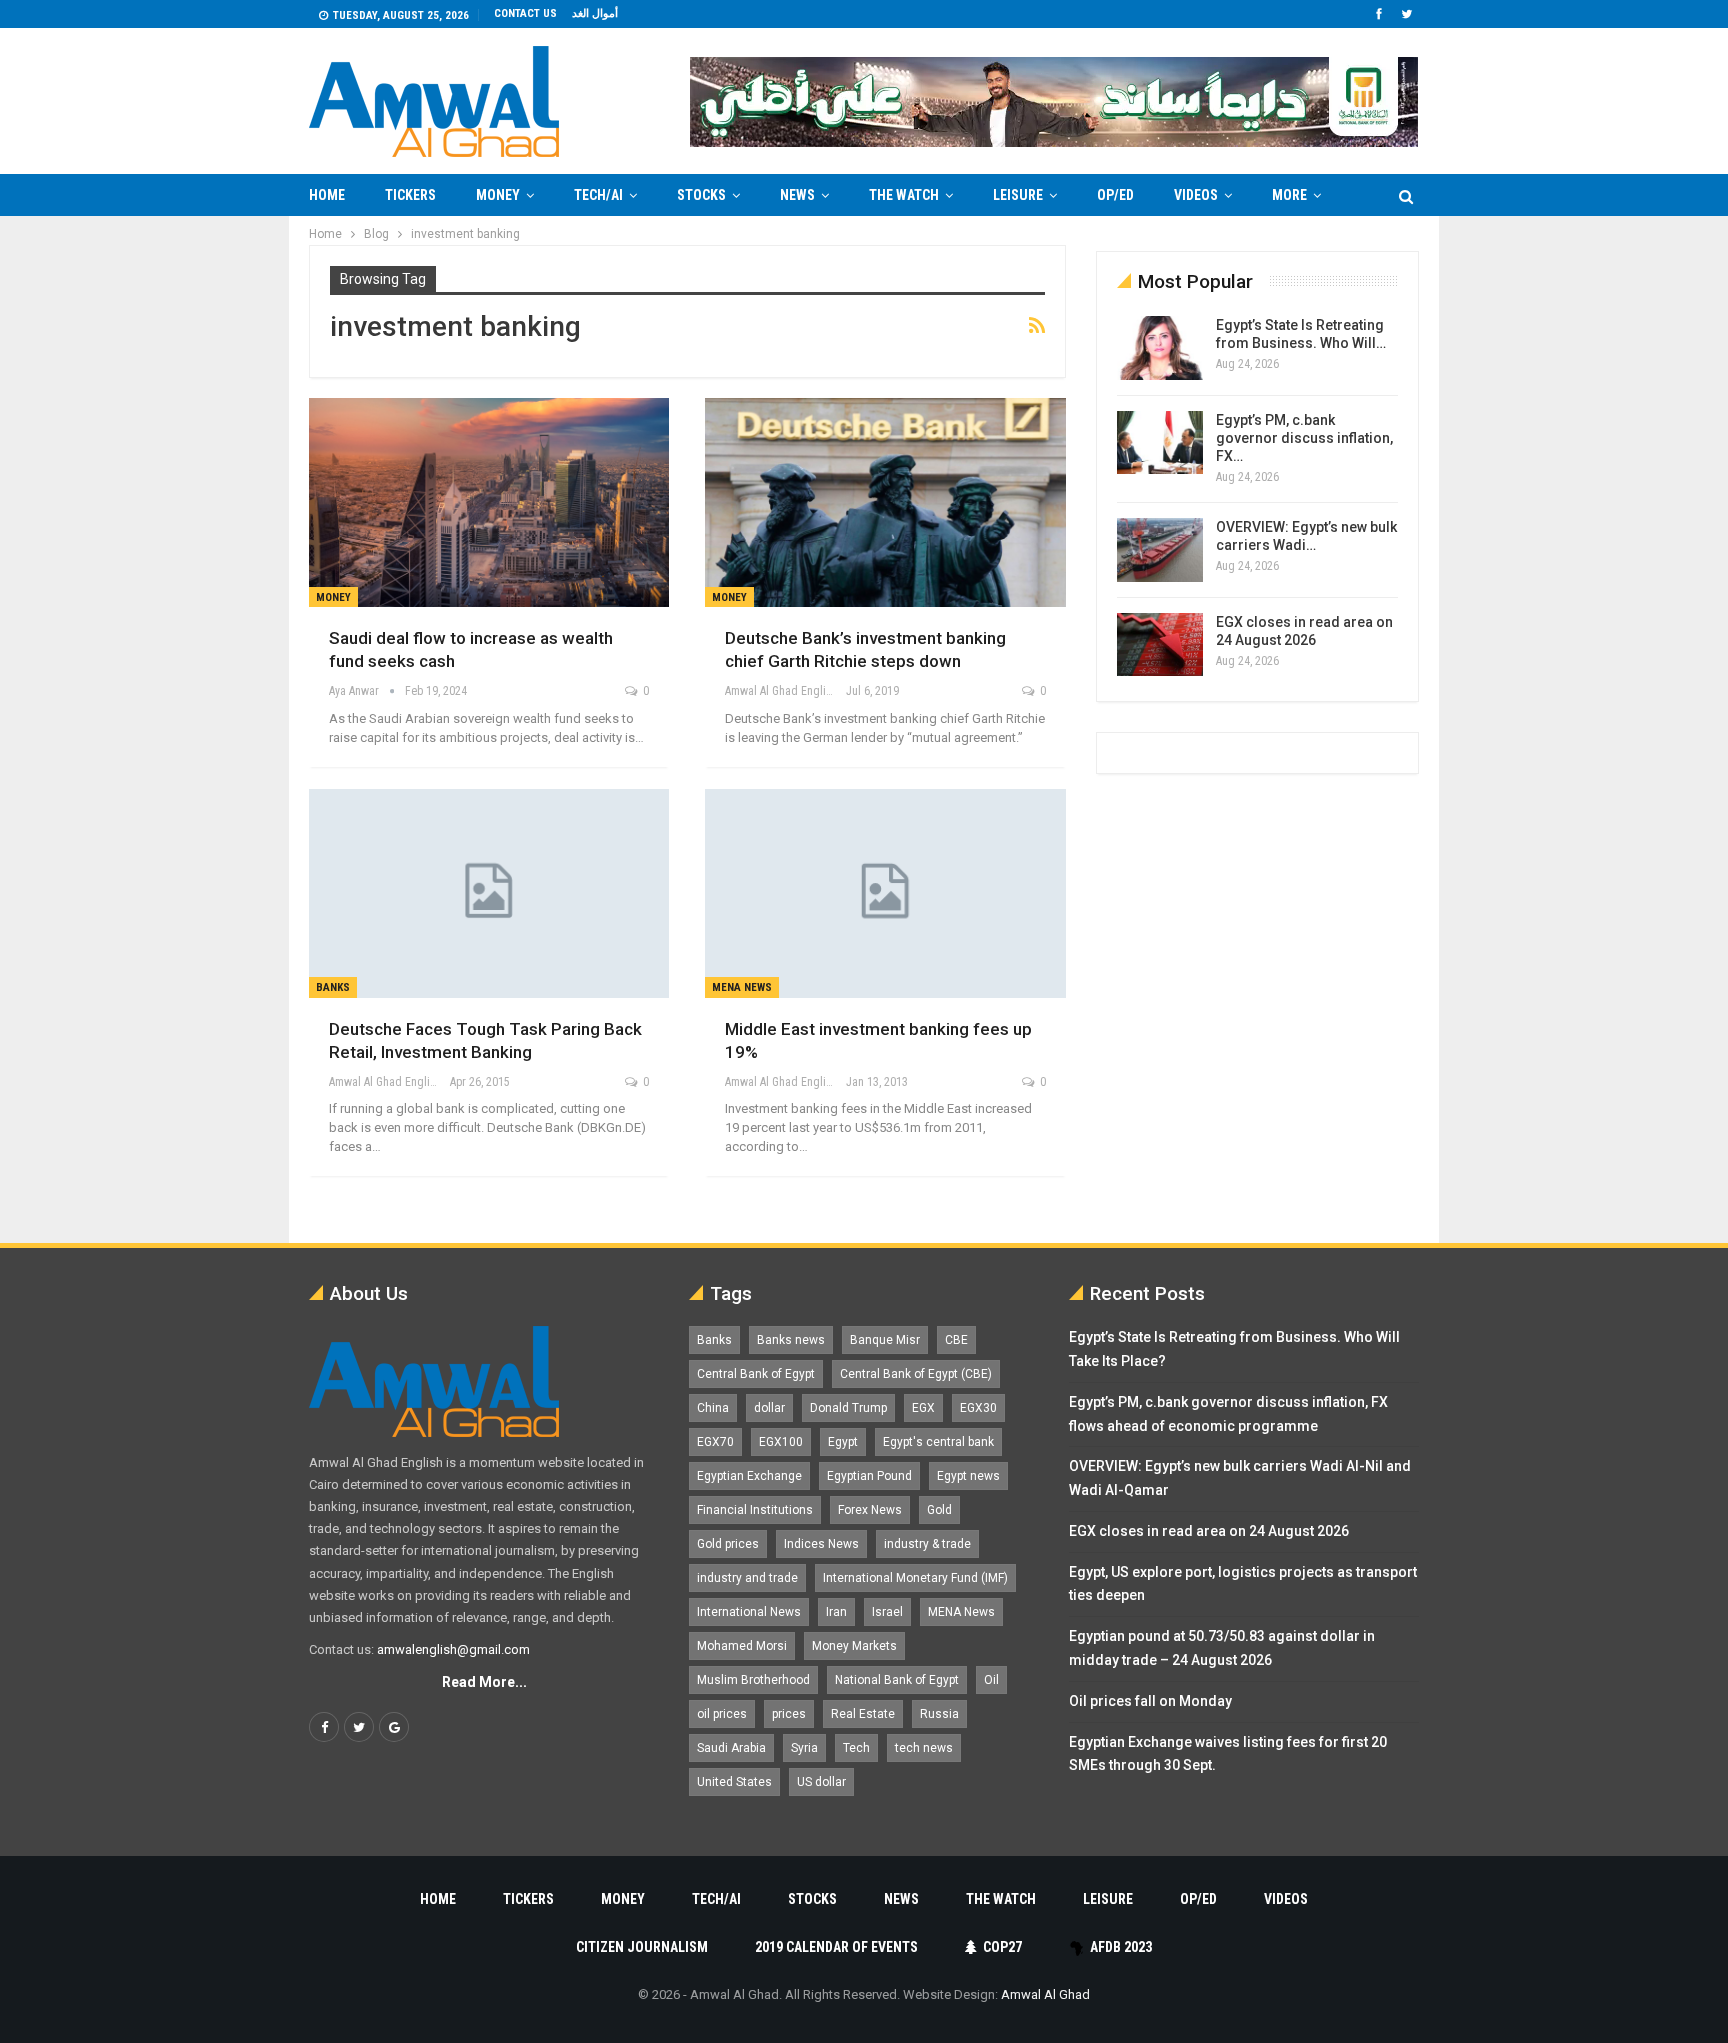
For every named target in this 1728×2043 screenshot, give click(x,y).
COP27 (1002, 1947)
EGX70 (715, 1442)
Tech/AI (598, 195)
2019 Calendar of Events (836, 1947)
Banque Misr (885, 1340)
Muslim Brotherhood (753, 1680)
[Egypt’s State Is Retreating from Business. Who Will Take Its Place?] (1160, 348)
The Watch (904, 195)
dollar (769, 1408)
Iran (836, 1612)
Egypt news (968, 1476)
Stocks (701, 195)
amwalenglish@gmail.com (453, 1649)
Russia (939, 1714)
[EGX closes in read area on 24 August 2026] (1160, 645)
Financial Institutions (755, 1510)
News (797, 195)
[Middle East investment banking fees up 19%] (885, 893)
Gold (939, 1510)
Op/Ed (1115, 195)
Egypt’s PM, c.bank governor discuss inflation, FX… (1304, 438)
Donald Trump (848, 1408)
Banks (333, 987)
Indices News (821, 1544)
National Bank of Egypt (897, 1680)
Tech (856, 1748)
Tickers (410, 195)
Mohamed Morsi (742, 1646)
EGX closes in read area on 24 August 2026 (1209, 1531)
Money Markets (854, 1646)
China (713, 1408)
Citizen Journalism (642, 1947)
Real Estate (863, 1714)
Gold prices (728, 1544)
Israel (887, 1612)
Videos (1196, 195)
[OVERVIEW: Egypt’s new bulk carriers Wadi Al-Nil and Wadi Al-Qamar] (1160, 550)
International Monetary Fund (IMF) (915, 1578)
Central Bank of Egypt (756, 1374)
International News (749, 1612)
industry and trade (747, 1578)
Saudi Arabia (731, 1748)
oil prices (722, 1714)
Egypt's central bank (938, 1442)
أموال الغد (595, 13)
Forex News (870, 1510)
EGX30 (978, 1408)
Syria (804, 1748)
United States (734, 1782)
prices (789, 1714)
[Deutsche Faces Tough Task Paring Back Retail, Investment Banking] (489, 893)
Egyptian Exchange (749, 1476)
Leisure (1018, 195)
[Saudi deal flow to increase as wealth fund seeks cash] (489, 502)
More (1289, 195)
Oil (991, 1680)
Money (498, 195)
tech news (924, 1748)
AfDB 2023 (1121, 1947)
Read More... (484, 1682)
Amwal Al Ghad (1045, 1994)
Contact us (525, 13)
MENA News (742, 987)
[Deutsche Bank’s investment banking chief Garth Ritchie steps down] (885, 502)
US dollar (821, 1782)
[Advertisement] (230, 516)
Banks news (791, 1340)
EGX (923, 1408)
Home (327, 195)
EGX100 (781, 1442)
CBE (956, 1340)
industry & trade (927, 1544)
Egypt (843, 1442)
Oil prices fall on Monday (1150, 1701)
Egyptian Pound (869, 1476)
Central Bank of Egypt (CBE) (916, 1374)
